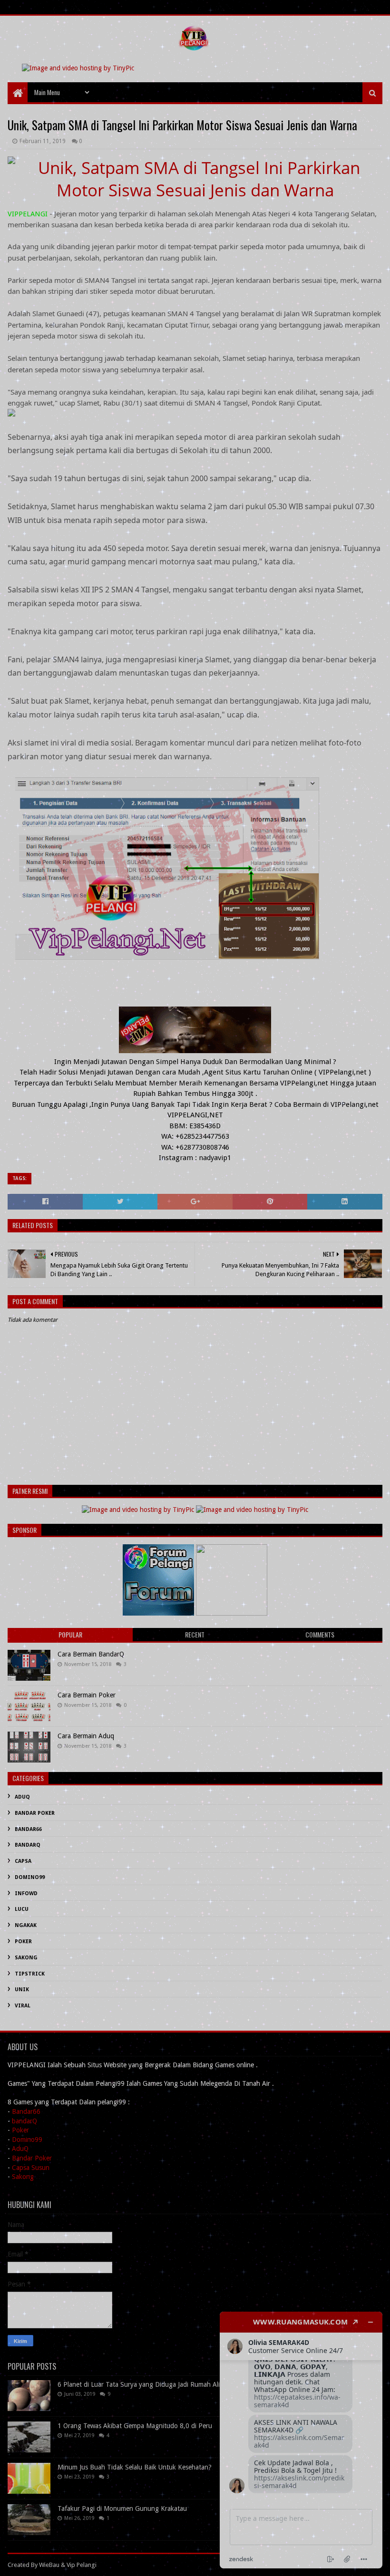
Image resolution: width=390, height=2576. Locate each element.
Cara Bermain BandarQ (91, 1654)
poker (23, 1942)
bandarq (28, 1845)
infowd (26, 1893)
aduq (22, 1797)
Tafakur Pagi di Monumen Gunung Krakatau (122, 2508)
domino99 (30, 1877)
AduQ (20, 2149)
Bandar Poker (32, 2158)
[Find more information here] (301, 2440)
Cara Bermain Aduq (86, 1736)
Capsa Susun (31, 2168)
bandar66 (28, 1829)
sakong (26, 1958)
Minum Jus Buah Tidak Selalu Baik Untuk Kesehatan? (135, 2467)
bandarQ (24, 2121)
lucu (22, 1909)
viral (23, 2006)
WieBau (49, 2565)
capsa (23, 1861)
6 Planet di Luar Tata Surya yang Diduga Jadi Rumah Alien (142, 2384)
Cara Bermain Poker (87, 1695)
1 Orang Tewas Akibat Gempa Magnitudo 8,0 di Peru (135, 2426)
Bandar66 (26, 2111)
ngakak (26, 1925)
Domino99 (27, 2140)
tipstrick (30, 1974)
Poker (20, 2130)
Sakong (23, 2177)
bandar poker (35, 1813)
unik (22, 1990)
